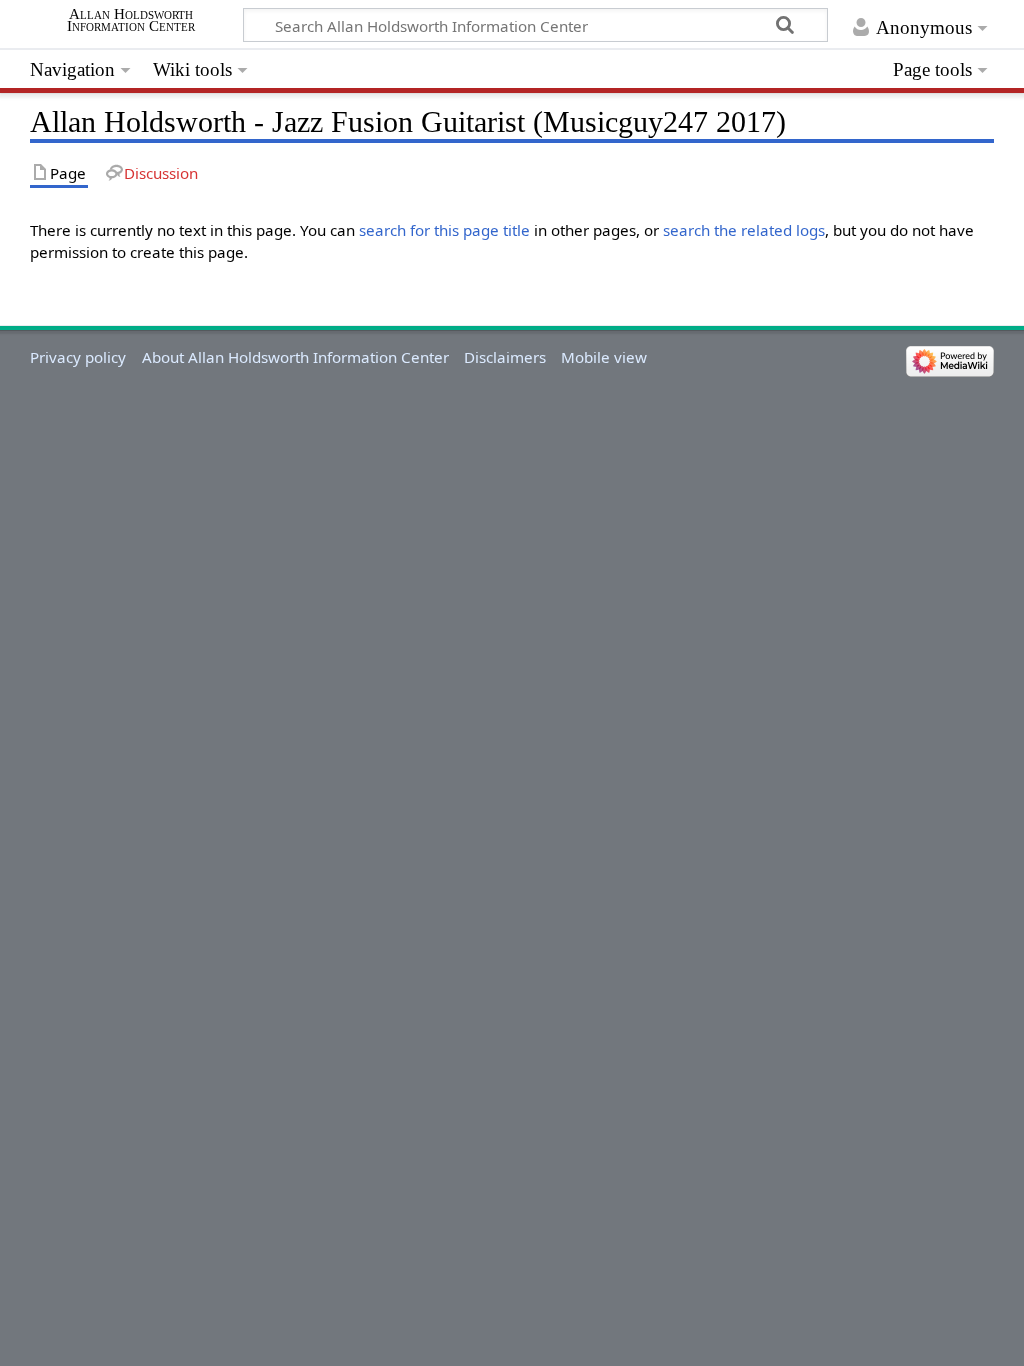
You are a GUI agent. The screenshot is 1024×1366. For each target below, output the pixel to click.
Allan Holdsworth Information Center (131, 20)
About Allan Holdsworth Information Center (295, 357)
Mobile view (604, 357)
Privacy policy (78, 357)
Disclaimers (505, 357)
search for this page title (444, 230)
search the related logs (744, 230)
